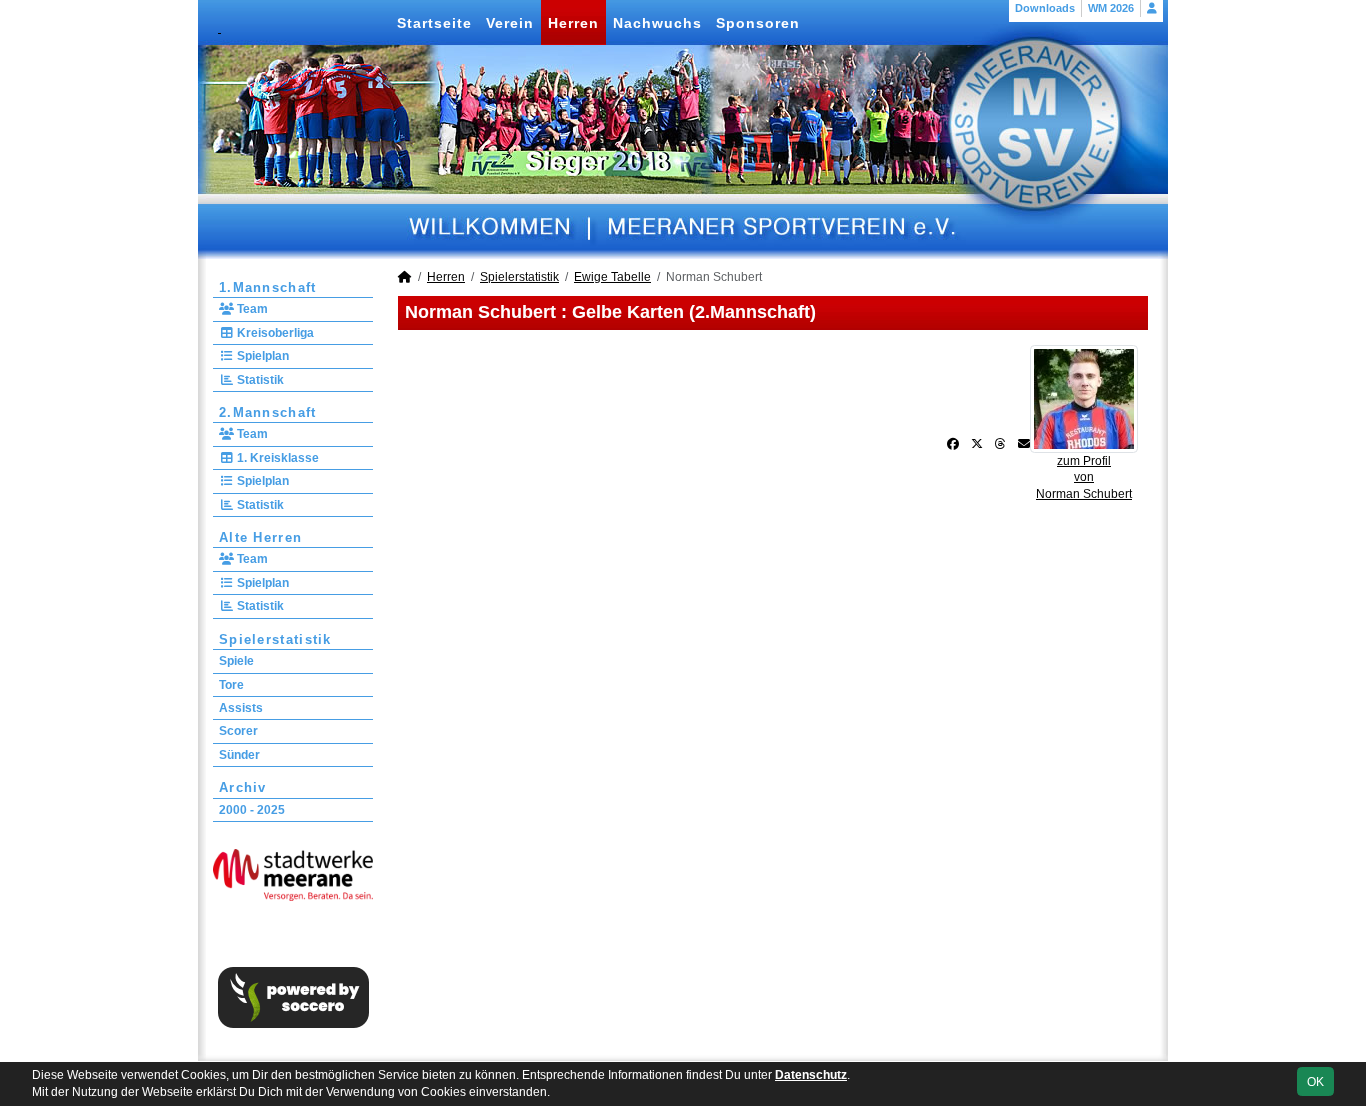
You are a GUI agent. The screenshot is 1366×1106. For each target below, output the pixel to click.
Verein (510, 23)
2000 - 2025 (252, 810)
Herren (573, 23)
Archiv (243, 787)
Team (251, 309)
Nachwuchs (657, 23)
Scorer (238, 731)
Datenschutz (811, 1075)
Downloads (1045, 8)
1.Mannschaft (268, 287)
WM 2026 (1111, 8)
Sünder (239, 755)
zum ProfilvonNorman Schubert (1084, 478)
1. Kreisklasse (276, 458)
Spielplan (261, 356)
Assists (241, 708)
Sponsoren (758, 23)
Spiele (236, 661)
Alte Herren (260, 537)
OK (1315, 1082)
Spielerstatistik (275, 639)
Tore (231, 685)
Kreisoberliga (274, 333)
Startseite (434, 23)
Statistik (259, 380)
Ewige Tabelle (612, 277)
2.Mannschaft (268, 412)
